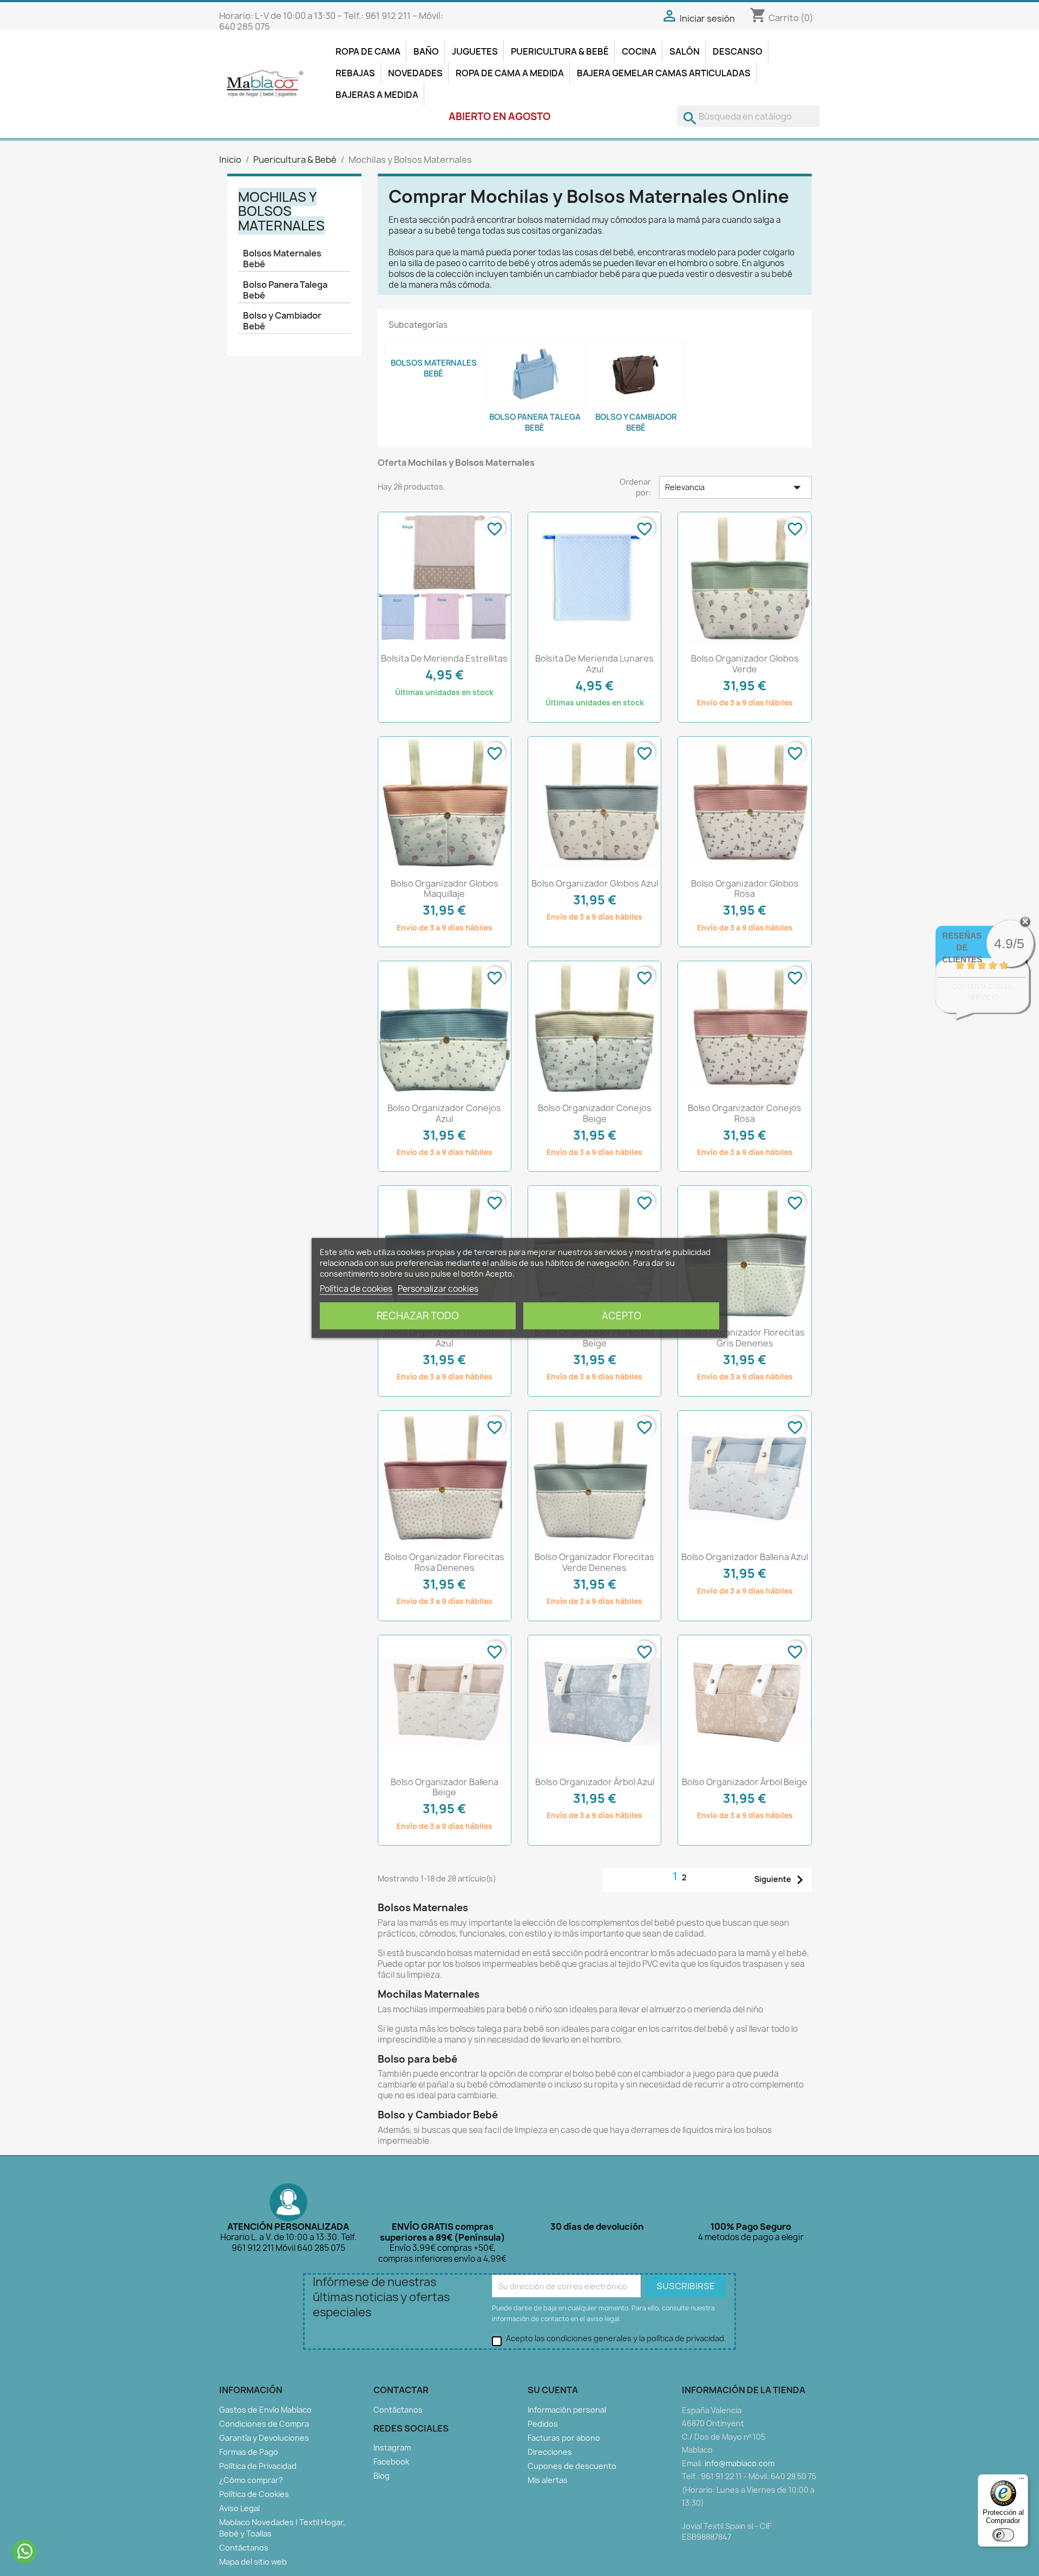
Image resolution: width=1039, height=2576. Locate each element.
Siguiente (781, 1880)
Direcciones (550, 2452)
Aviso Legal (239, 2508)
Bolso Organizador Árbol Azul (595, 1782)
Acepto (622, 1316)
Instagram (392, 2448)
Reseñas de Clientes (962, 947)
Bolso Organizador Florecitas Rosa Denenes (445, 1562)
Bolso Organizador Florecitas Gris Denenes (745, 1338)
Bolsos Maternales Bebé (282, 259)
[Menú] (1022, 2481)
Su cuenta (553, 2390)
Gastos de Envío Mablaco (265, 2410)
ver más (996, 1008)
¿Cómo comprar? (251, 2480)
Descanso (738, 51)
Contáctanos (244, 2548)
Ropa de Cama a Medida (510, 73)
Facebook (391, 2462)
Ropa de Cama (368, 51)
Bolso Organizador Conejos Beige (595, 1113)
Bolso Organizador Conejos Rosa (745, 1113)
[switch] (1003, 2535)
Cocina (639, 51)
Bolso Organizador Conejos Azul (444, 1113)
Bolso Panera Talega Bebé (285, 290)
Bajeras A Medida (377, 95)
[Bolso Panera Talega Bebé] (535, 375)
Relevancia (735, 487)
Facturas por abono (564, 2438)
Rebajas (355, 73)
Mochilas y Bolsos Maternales (281, 211)
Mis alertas (548, 2480)
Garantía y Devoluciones (264, 2438)
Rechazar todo (418, 1316)
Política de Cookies (254, 2494)
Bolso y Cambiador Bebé (282, 321)
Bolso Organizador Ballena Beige (445, 1787)
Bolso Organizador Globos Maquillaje (445, 889)
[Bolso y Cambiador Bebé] (636, 375)
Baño (426, 51)
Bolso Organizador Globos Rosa (745, 889)
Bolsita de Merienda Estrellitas (444, 658)
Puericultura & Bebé (560, 51)
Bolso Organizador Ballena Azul (745, 1557)
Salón (685, 51)
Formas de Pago (249, 2452)
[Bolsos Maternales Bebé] (434, 348)
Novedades (415, 73)
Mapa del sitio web (253, 2562)
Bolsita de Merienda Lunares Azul (594, 664)
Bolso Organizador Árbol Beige (745, 1782)
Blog (382, 2476)
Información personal (567, 2410)
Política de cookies (356, 1289)
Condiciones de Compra (264, 2424)
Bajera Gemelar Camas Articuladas (664, 73)
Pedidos (543, 2424)
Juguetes (475, 51)
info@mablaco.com (739, 2463)
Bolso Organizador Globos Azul (595, 883)
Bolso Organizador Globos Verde (745, 664)
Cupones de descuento (572, 2466)
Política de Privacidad (258, 2466)
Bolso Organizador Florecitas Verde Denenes (594, 1562)
